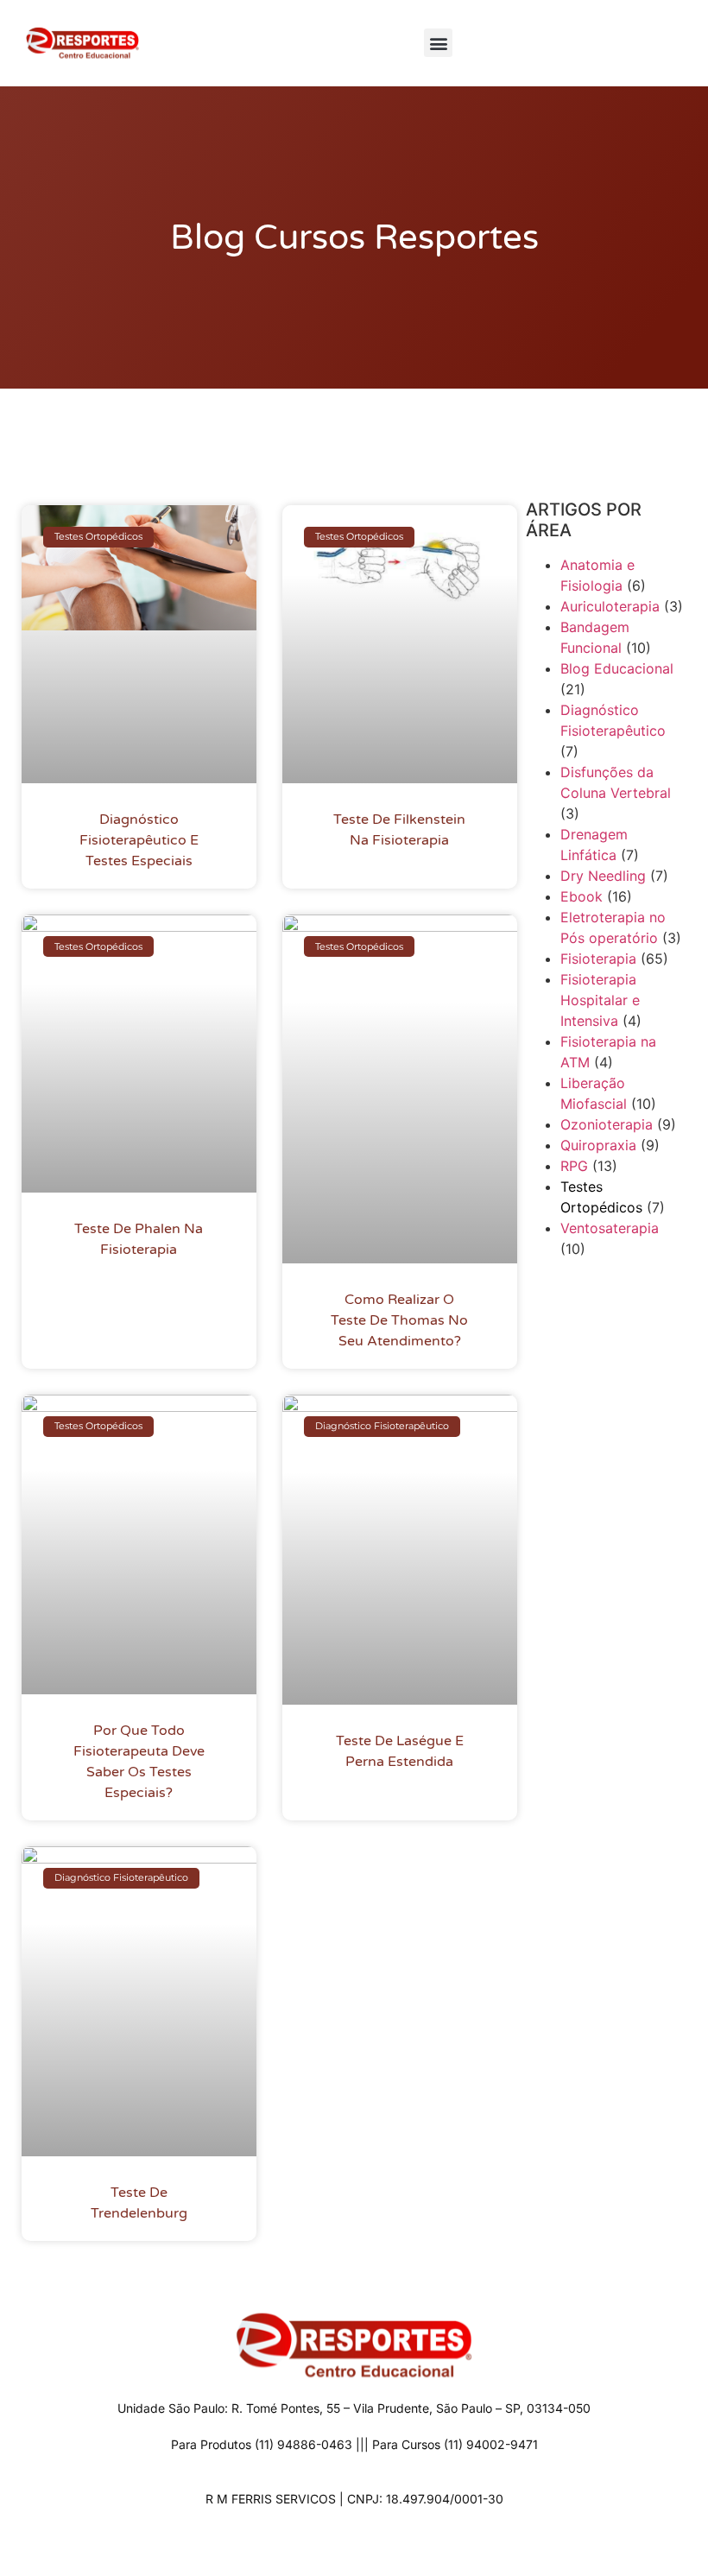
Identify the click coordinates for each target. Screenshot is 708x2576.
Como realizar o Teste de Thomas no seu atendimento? (399, 1320)
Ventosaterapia (610, 1228)
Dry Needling (603, 876)
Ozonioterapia (607, 1124)
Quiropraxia (598, 1145)
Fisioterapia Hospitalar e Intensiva (600, 1000)
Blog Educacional (617, 668)
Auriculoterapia (610, 606)
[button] (438, 43)
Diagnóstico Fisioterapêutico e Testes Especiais (139, 840)
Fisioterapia (598, 959)
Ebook (582, 896)
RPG (574, 1166)
